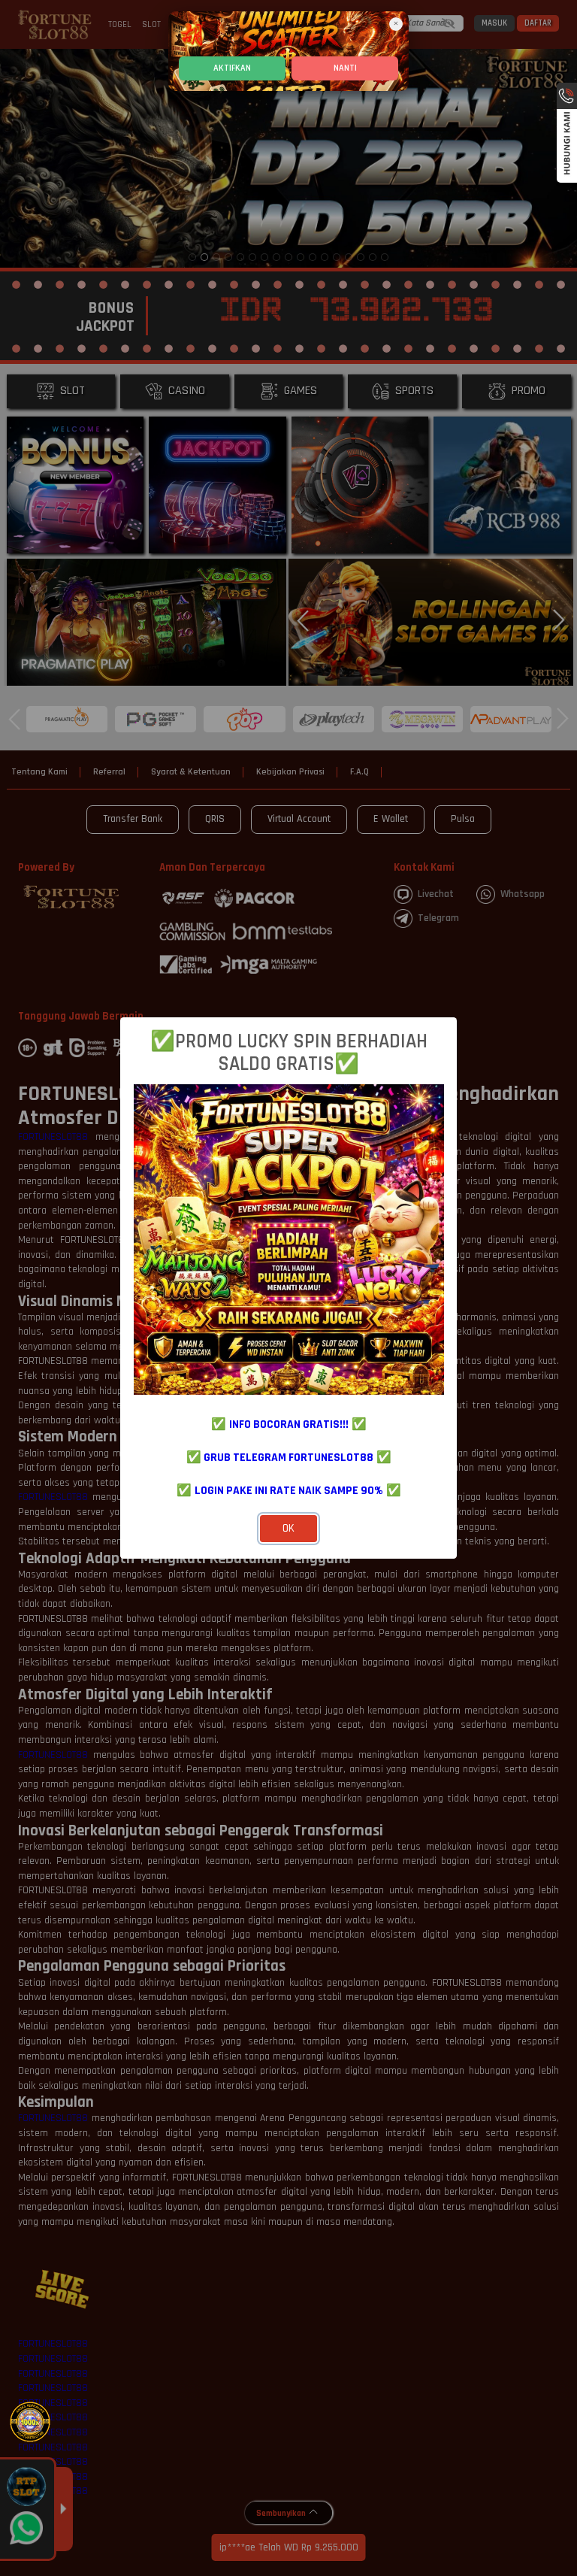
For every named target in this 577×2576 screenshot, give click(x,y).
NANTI (345, 68)
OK (288, 1528)
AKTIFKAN (232, 68)
